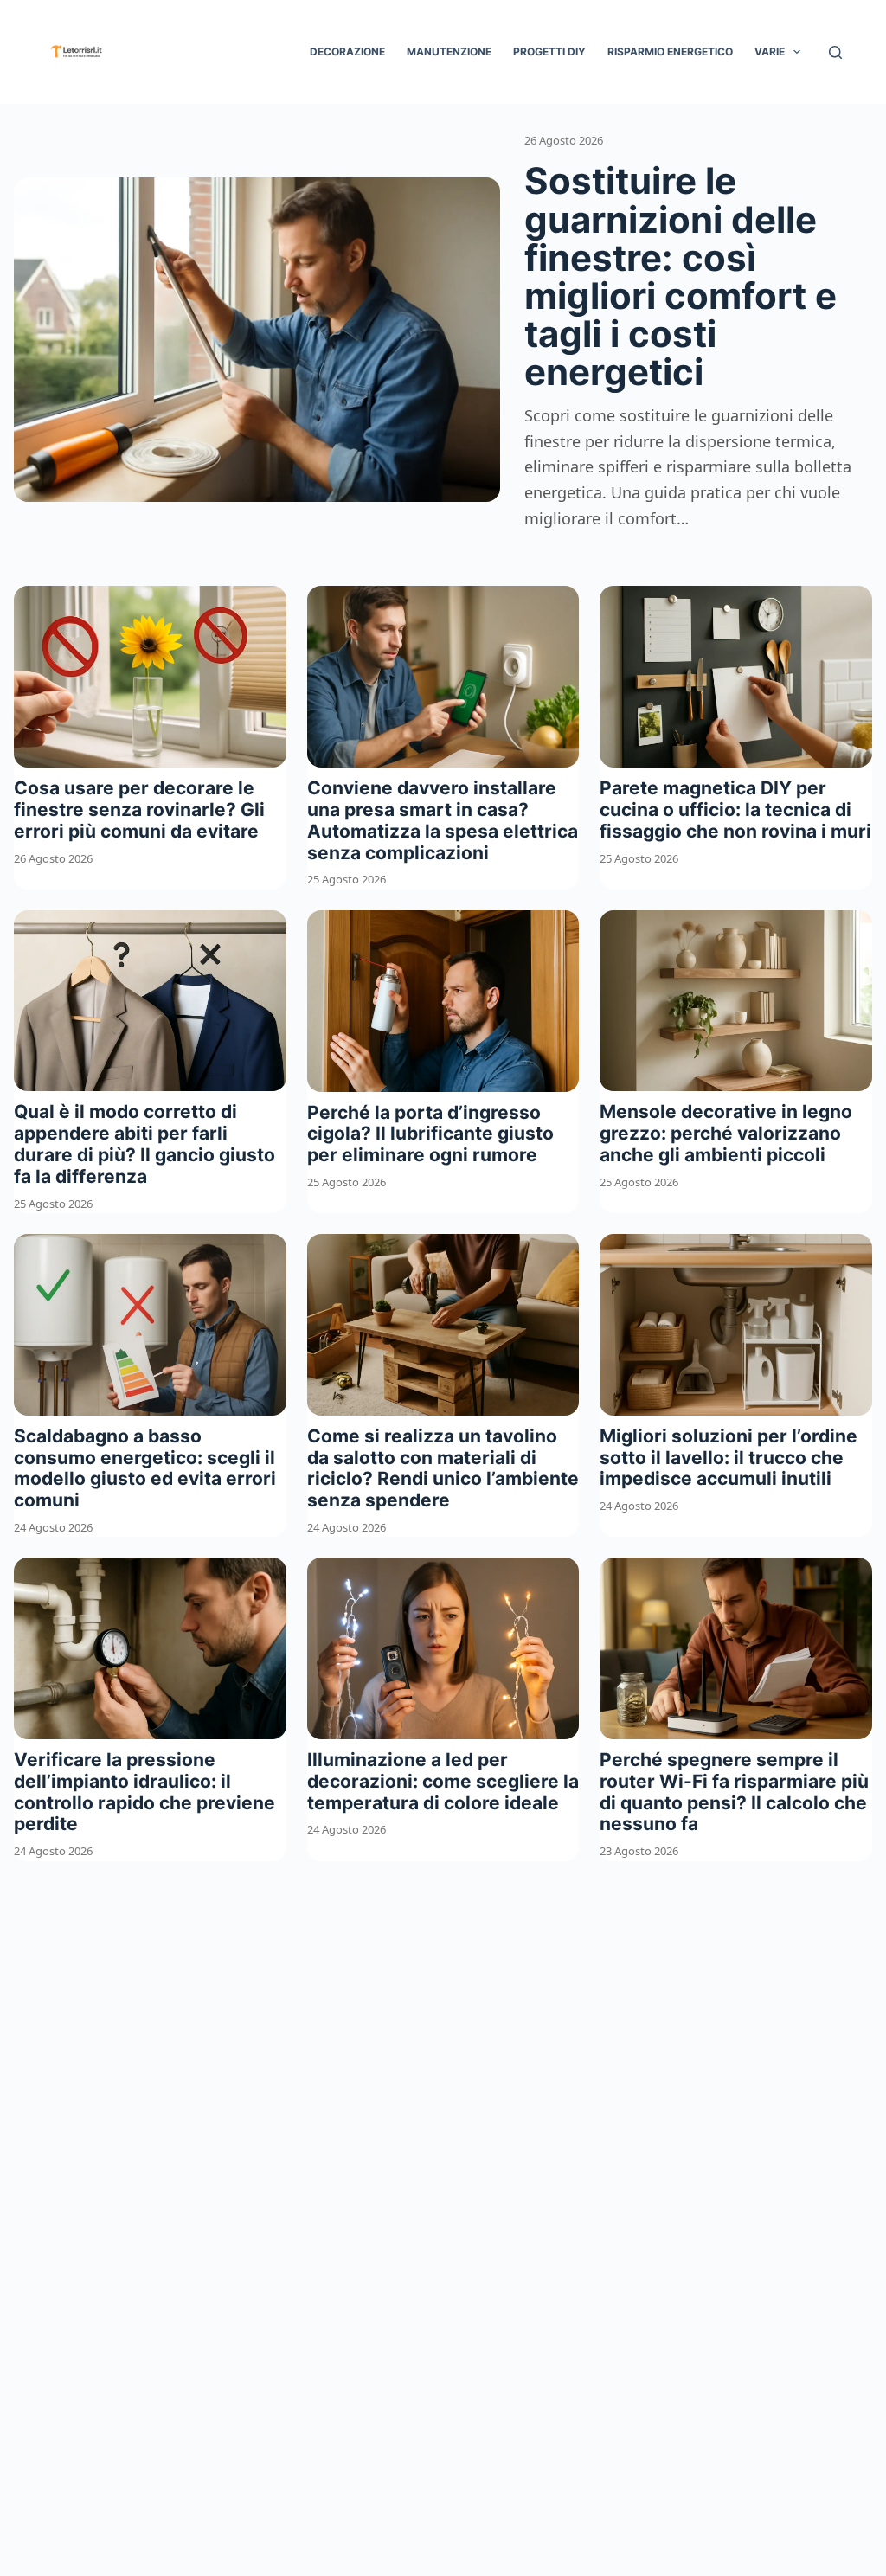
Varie (770, 51)
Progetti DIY (549, 51)
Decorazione (347, 51)
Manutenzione (449, 51)
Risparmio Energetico (670, 51)
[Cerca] (835, 52)
